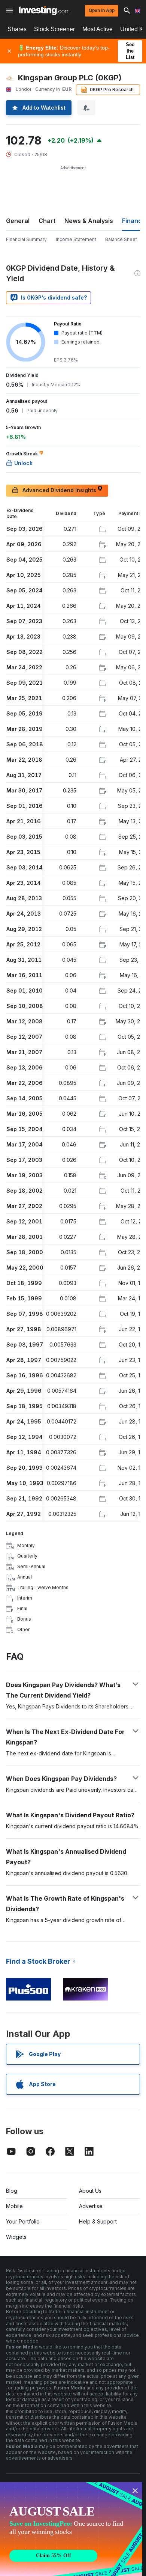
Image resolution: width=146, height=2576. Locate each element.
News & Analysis (89, 221)
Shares (17, 29)
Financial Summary (26, 239)
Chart (47, 221)
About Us (90, 2191)
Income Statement (76, 239)
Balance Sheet (121, 239)
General (18, 221)
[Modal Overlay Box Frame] (71, 2529)
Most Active (98, 29)
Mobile (14, 2206)
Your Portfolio (23, 2221)
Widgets (16, 2237)
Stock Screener (54, 29)
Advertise (91, 2206)
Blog (12, 2191)
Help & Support (98, 2221)
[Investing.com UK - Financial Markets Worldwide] (44, 11)
